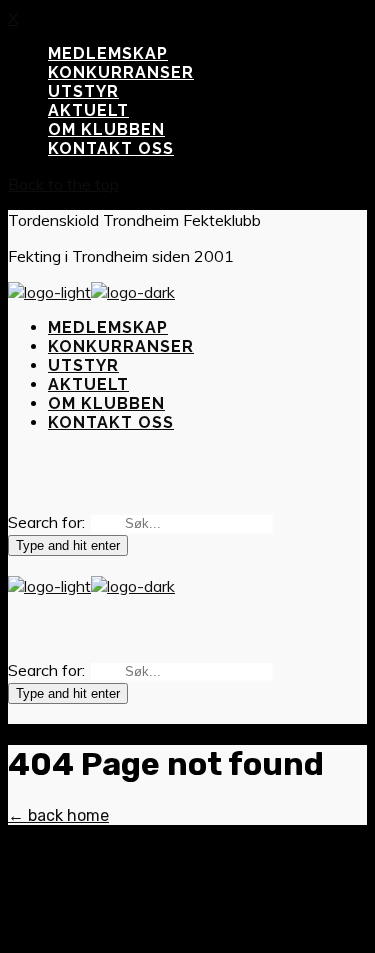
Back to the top (63, 184)
